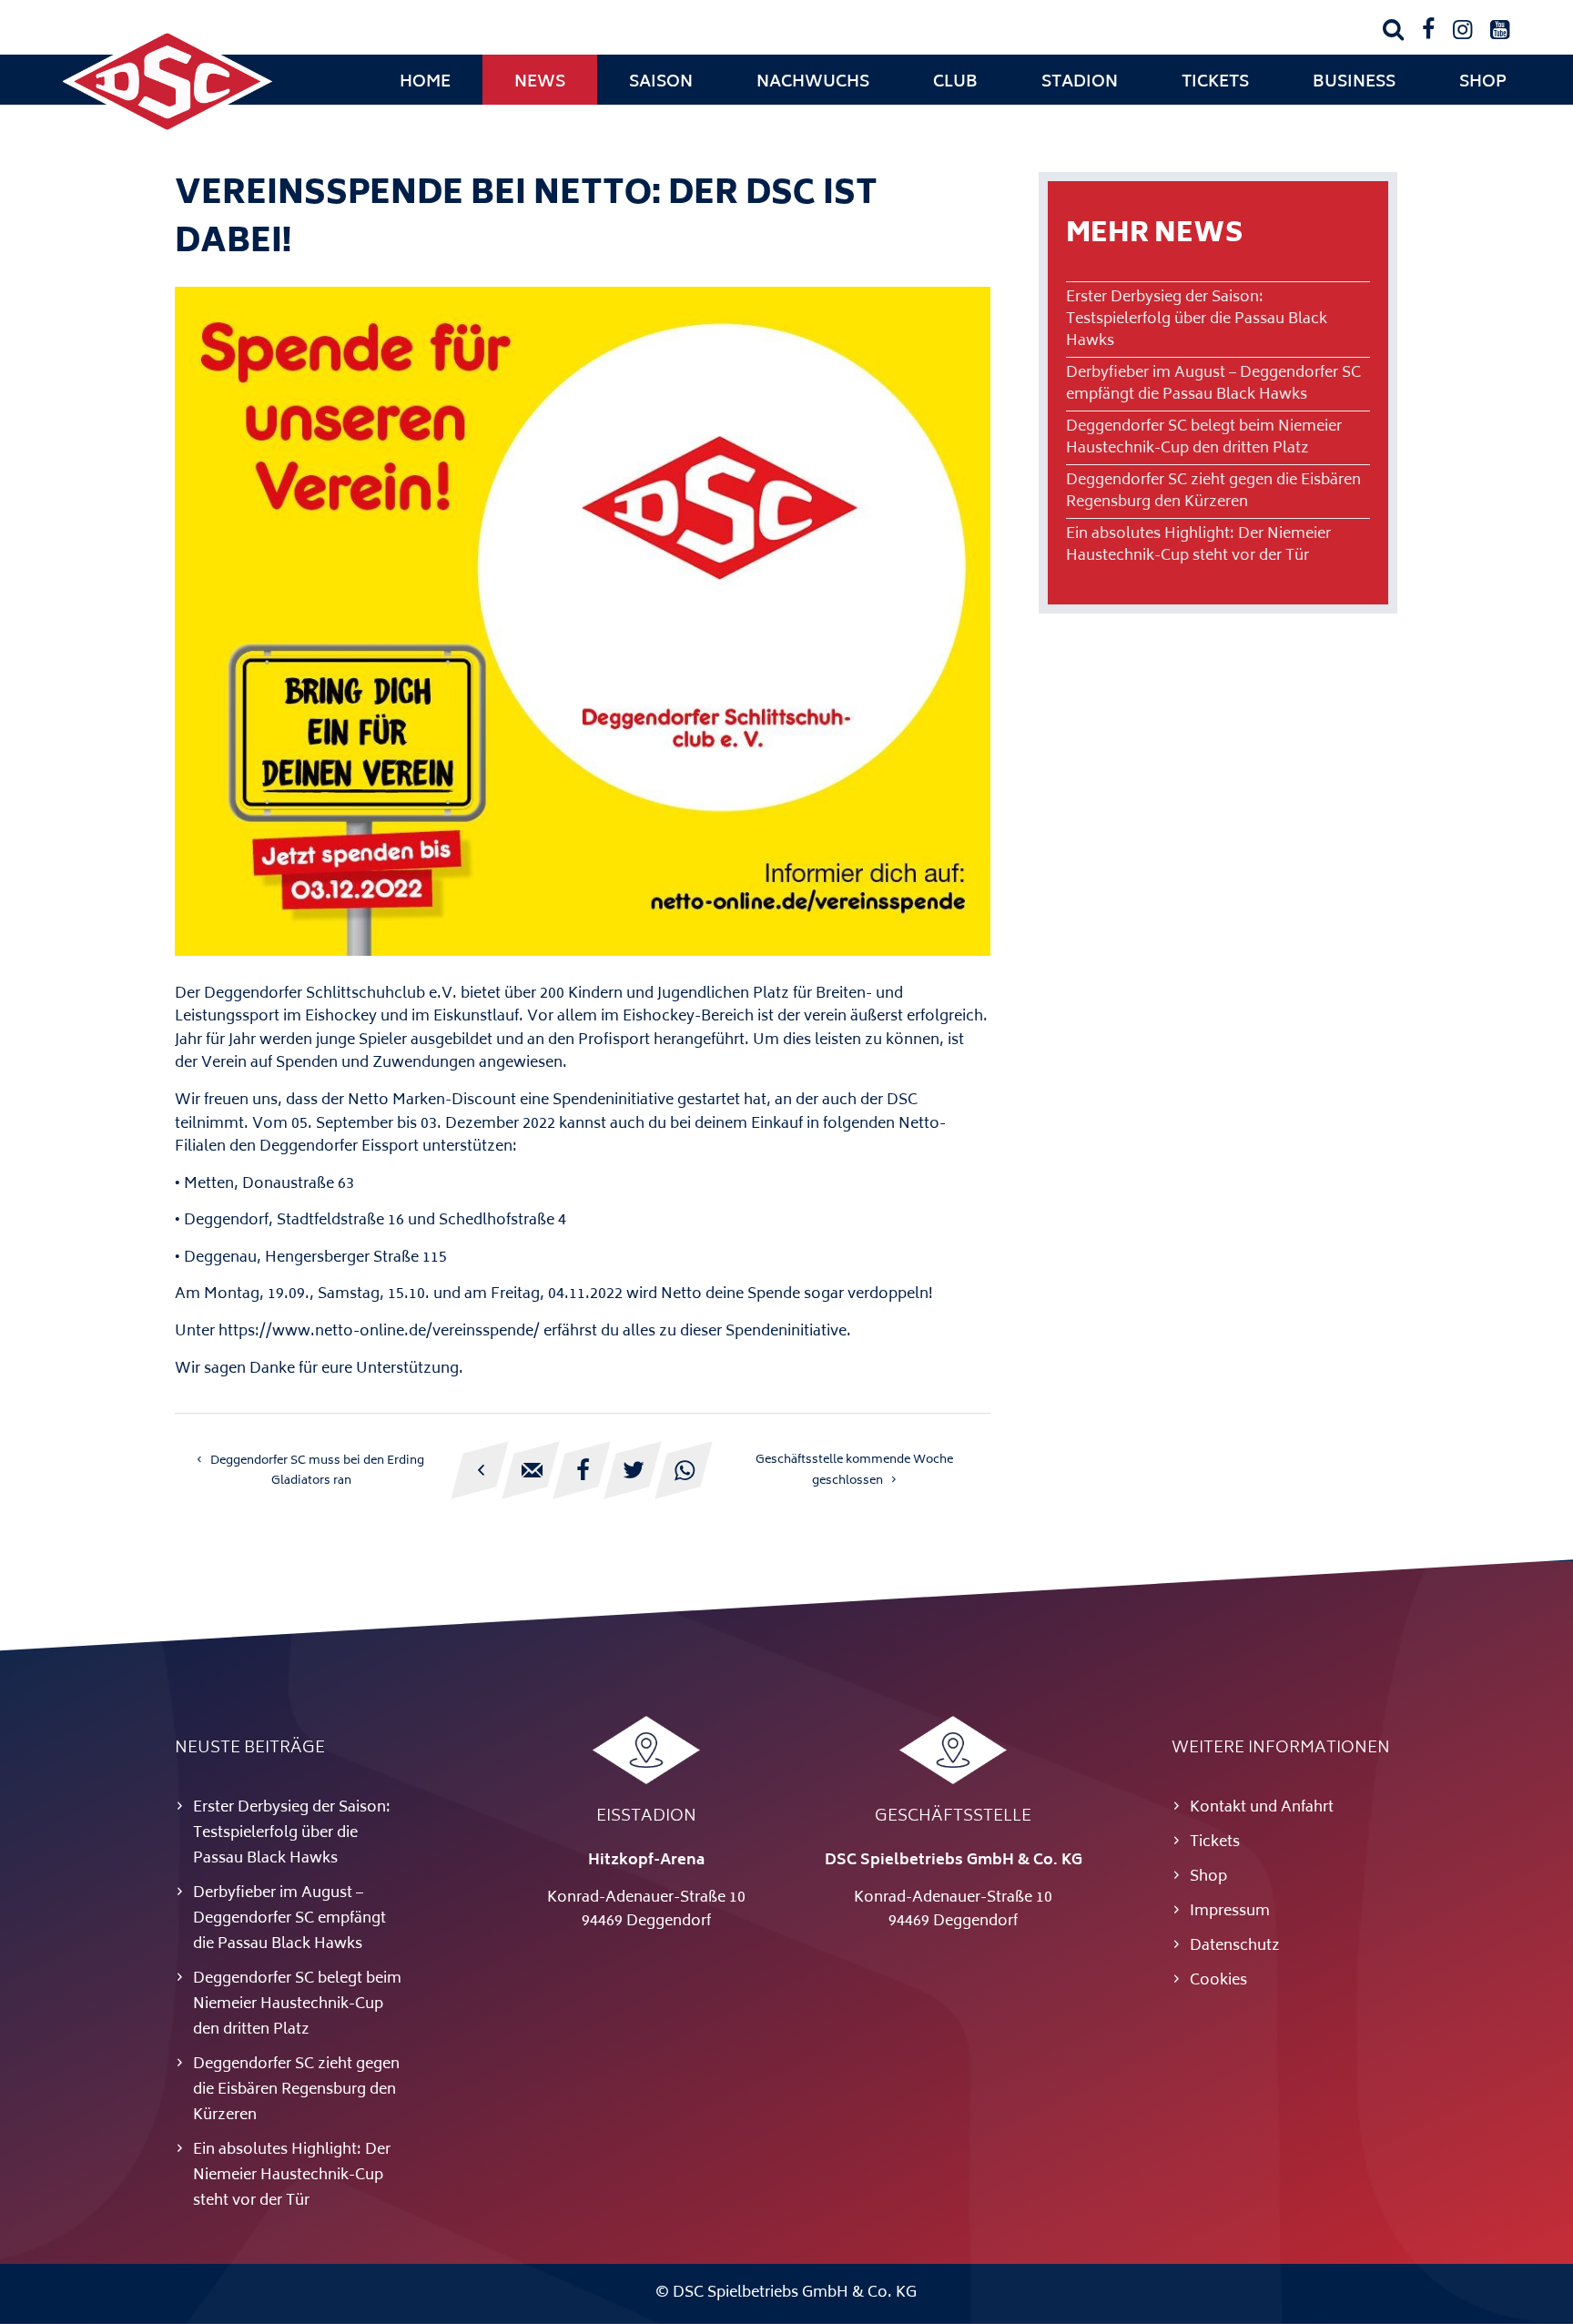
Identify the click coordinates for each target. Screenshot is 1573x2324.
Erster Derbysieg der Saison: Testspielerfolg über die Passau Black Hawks (1197, 320)
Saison (661, 83)
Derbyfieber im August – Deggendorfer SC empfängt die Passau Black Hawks (1213, 384)
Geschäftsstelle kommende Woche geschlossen (854, 1471)
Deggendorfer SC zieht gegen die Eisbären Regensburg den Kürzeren (1213, 492)
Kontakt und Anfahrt (1262, 1808)
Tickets (1215, 83)
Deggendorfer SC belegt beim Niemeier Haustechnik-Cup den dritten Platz (1204, 438)
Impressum (1230, 1912)
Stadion (1080, 83)
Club (955, 83)
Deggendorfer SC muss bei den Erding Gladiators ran (317, 1471)
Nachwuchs (813, 83)
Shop (1483, 83)
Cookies (1218, 1981)
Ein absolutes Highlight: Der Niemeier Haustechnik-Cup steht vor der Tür (1198, 545)
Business (1354, 83)
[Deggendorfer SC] (167, 132)
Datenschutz (1235, 1946)
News (540, 83)
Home (425, 83)
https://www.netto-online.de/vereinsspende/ (379, 1332)
